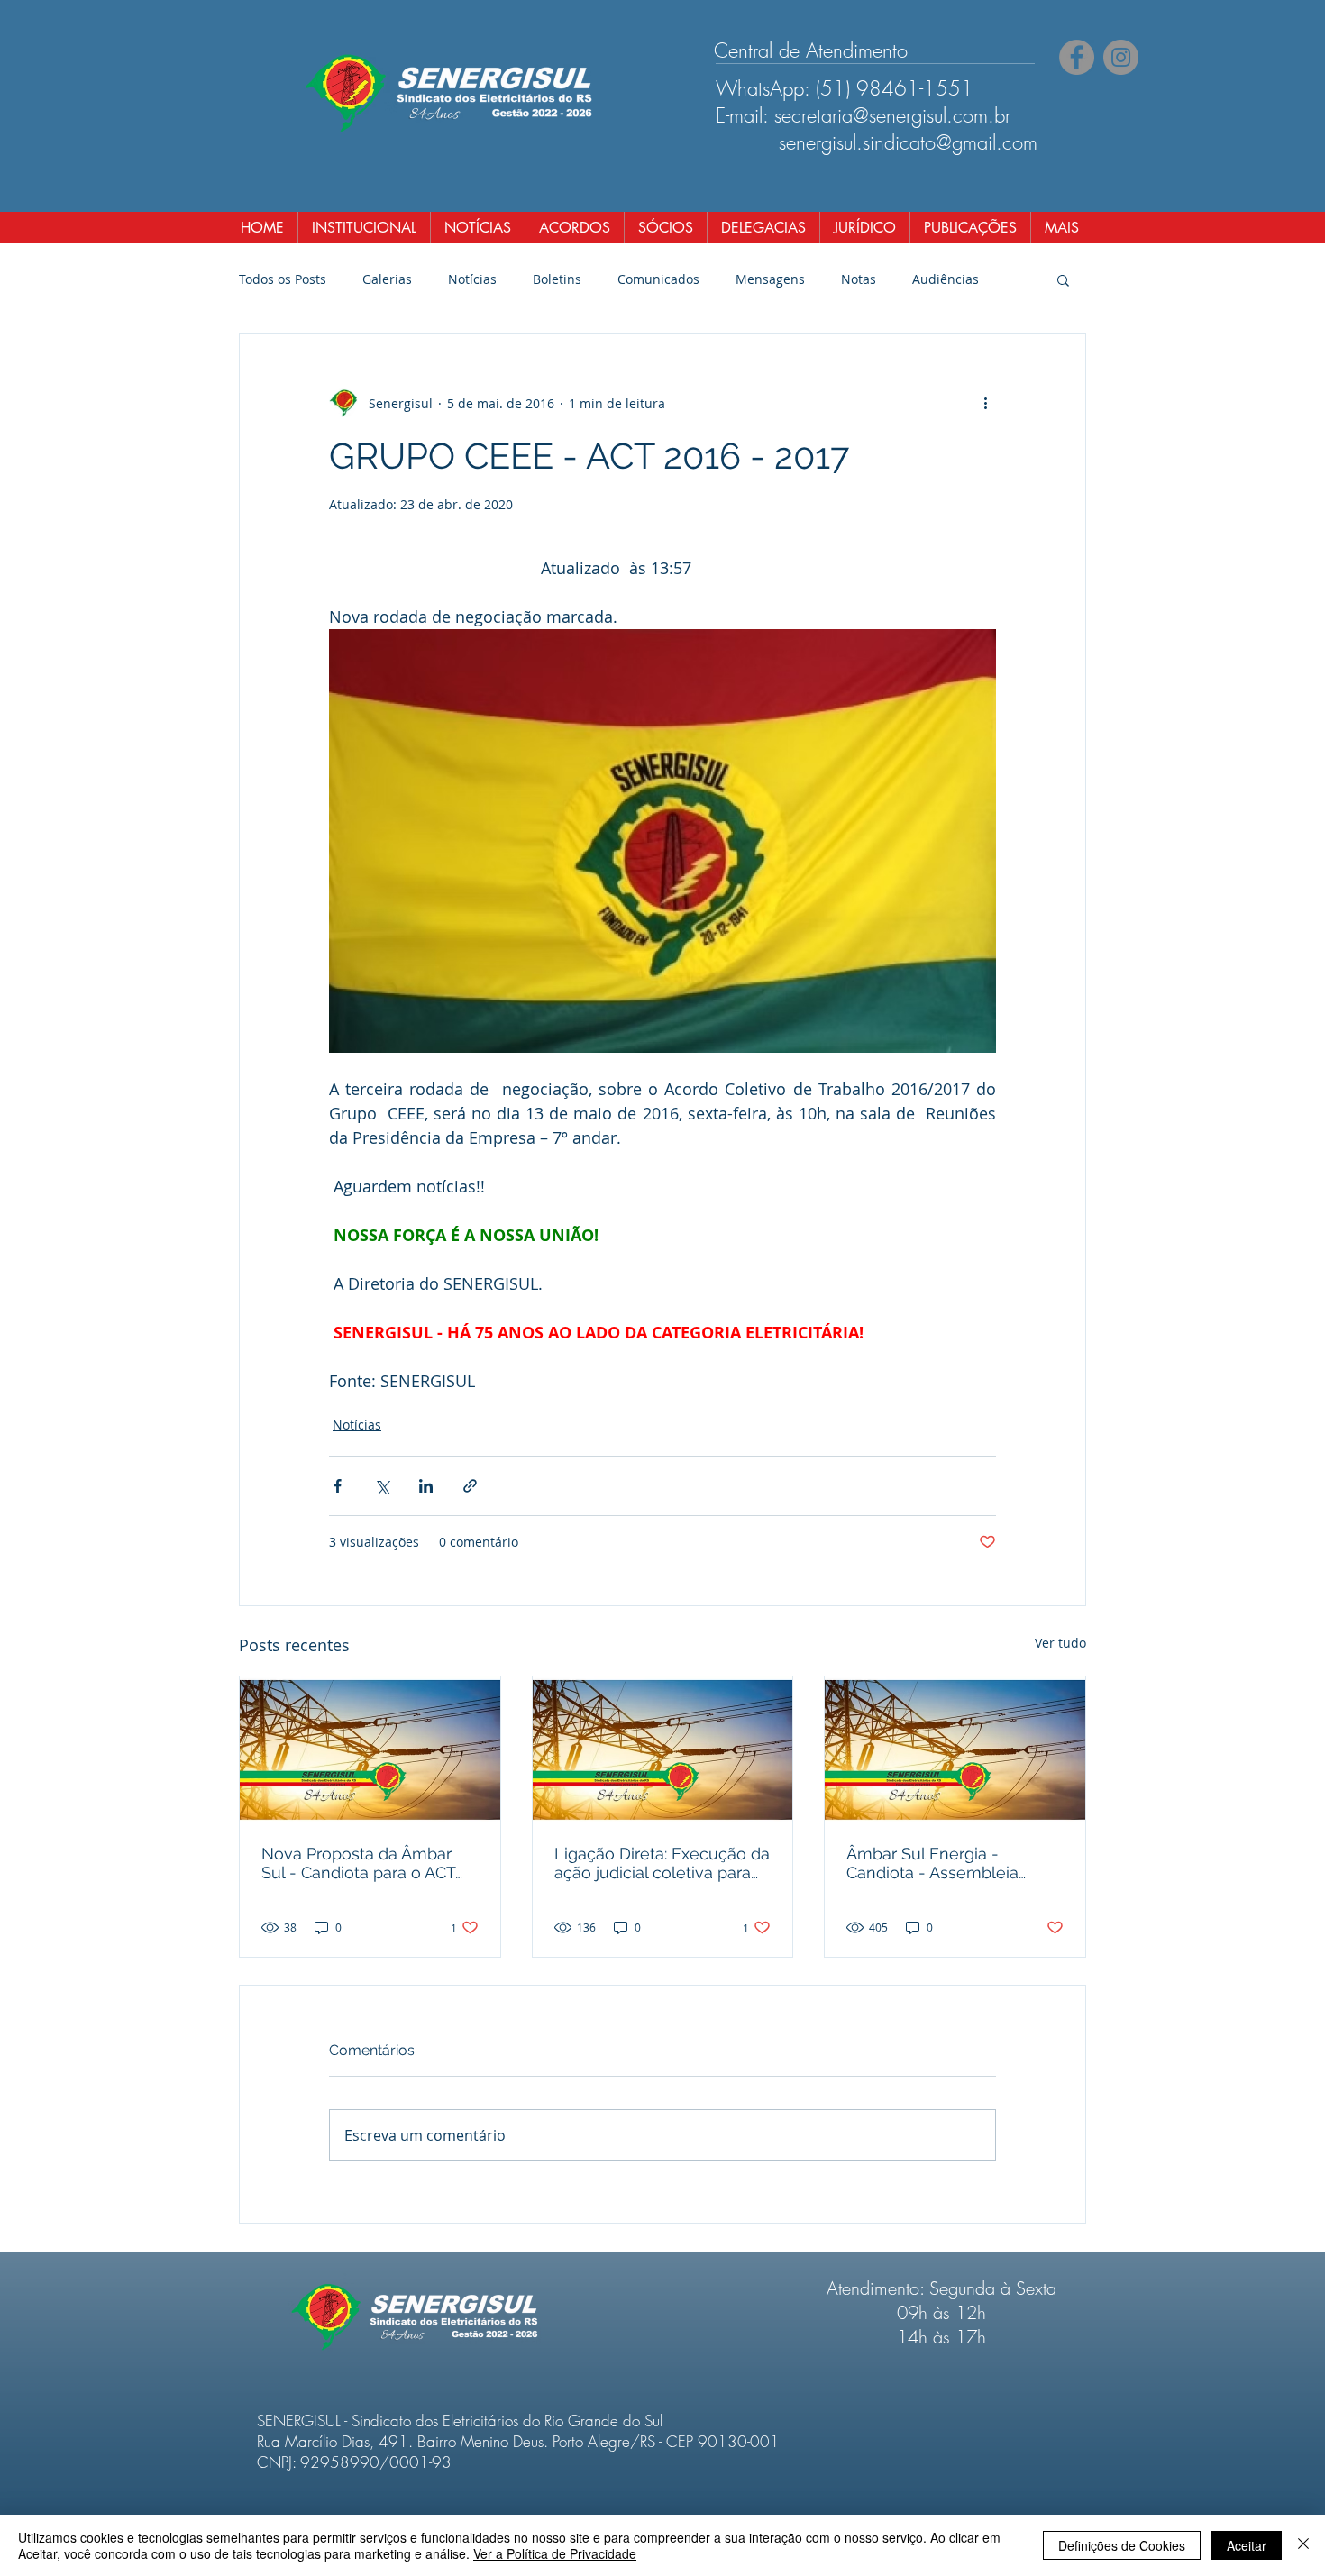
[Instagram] (1121, 57)
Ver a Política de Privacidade (555, 2553)
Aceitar (1247, 2545)
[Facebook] (1077, 57)
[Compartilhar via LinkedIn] (426, 1486)
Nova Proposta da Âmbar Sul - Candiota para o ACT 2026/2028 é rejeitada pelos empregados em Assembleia (368, 1863)
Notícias (472, 279)
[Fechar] (1303, 2545)
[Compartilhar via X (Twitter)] (382, 1486)
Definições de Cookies (1122, 2545)
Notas (859, 279)
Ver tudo (1060, 1643)
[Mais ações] (985, 403)
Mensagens (770, 279)
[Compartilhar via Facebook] (338, 1486)
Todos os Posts (283, 279)
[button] (1063, 279)
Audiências (946, 279)
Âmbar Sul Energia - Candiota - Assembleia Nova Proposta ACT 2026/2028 (932, 1863)
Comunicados (658, 279)
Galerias (387, 279)
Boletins (557, 279)
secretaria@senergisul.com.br (892, 115)
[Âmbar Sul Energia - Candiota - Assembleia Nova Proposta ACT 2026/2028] (955, 1749)
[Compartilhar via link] (470, 1486)
